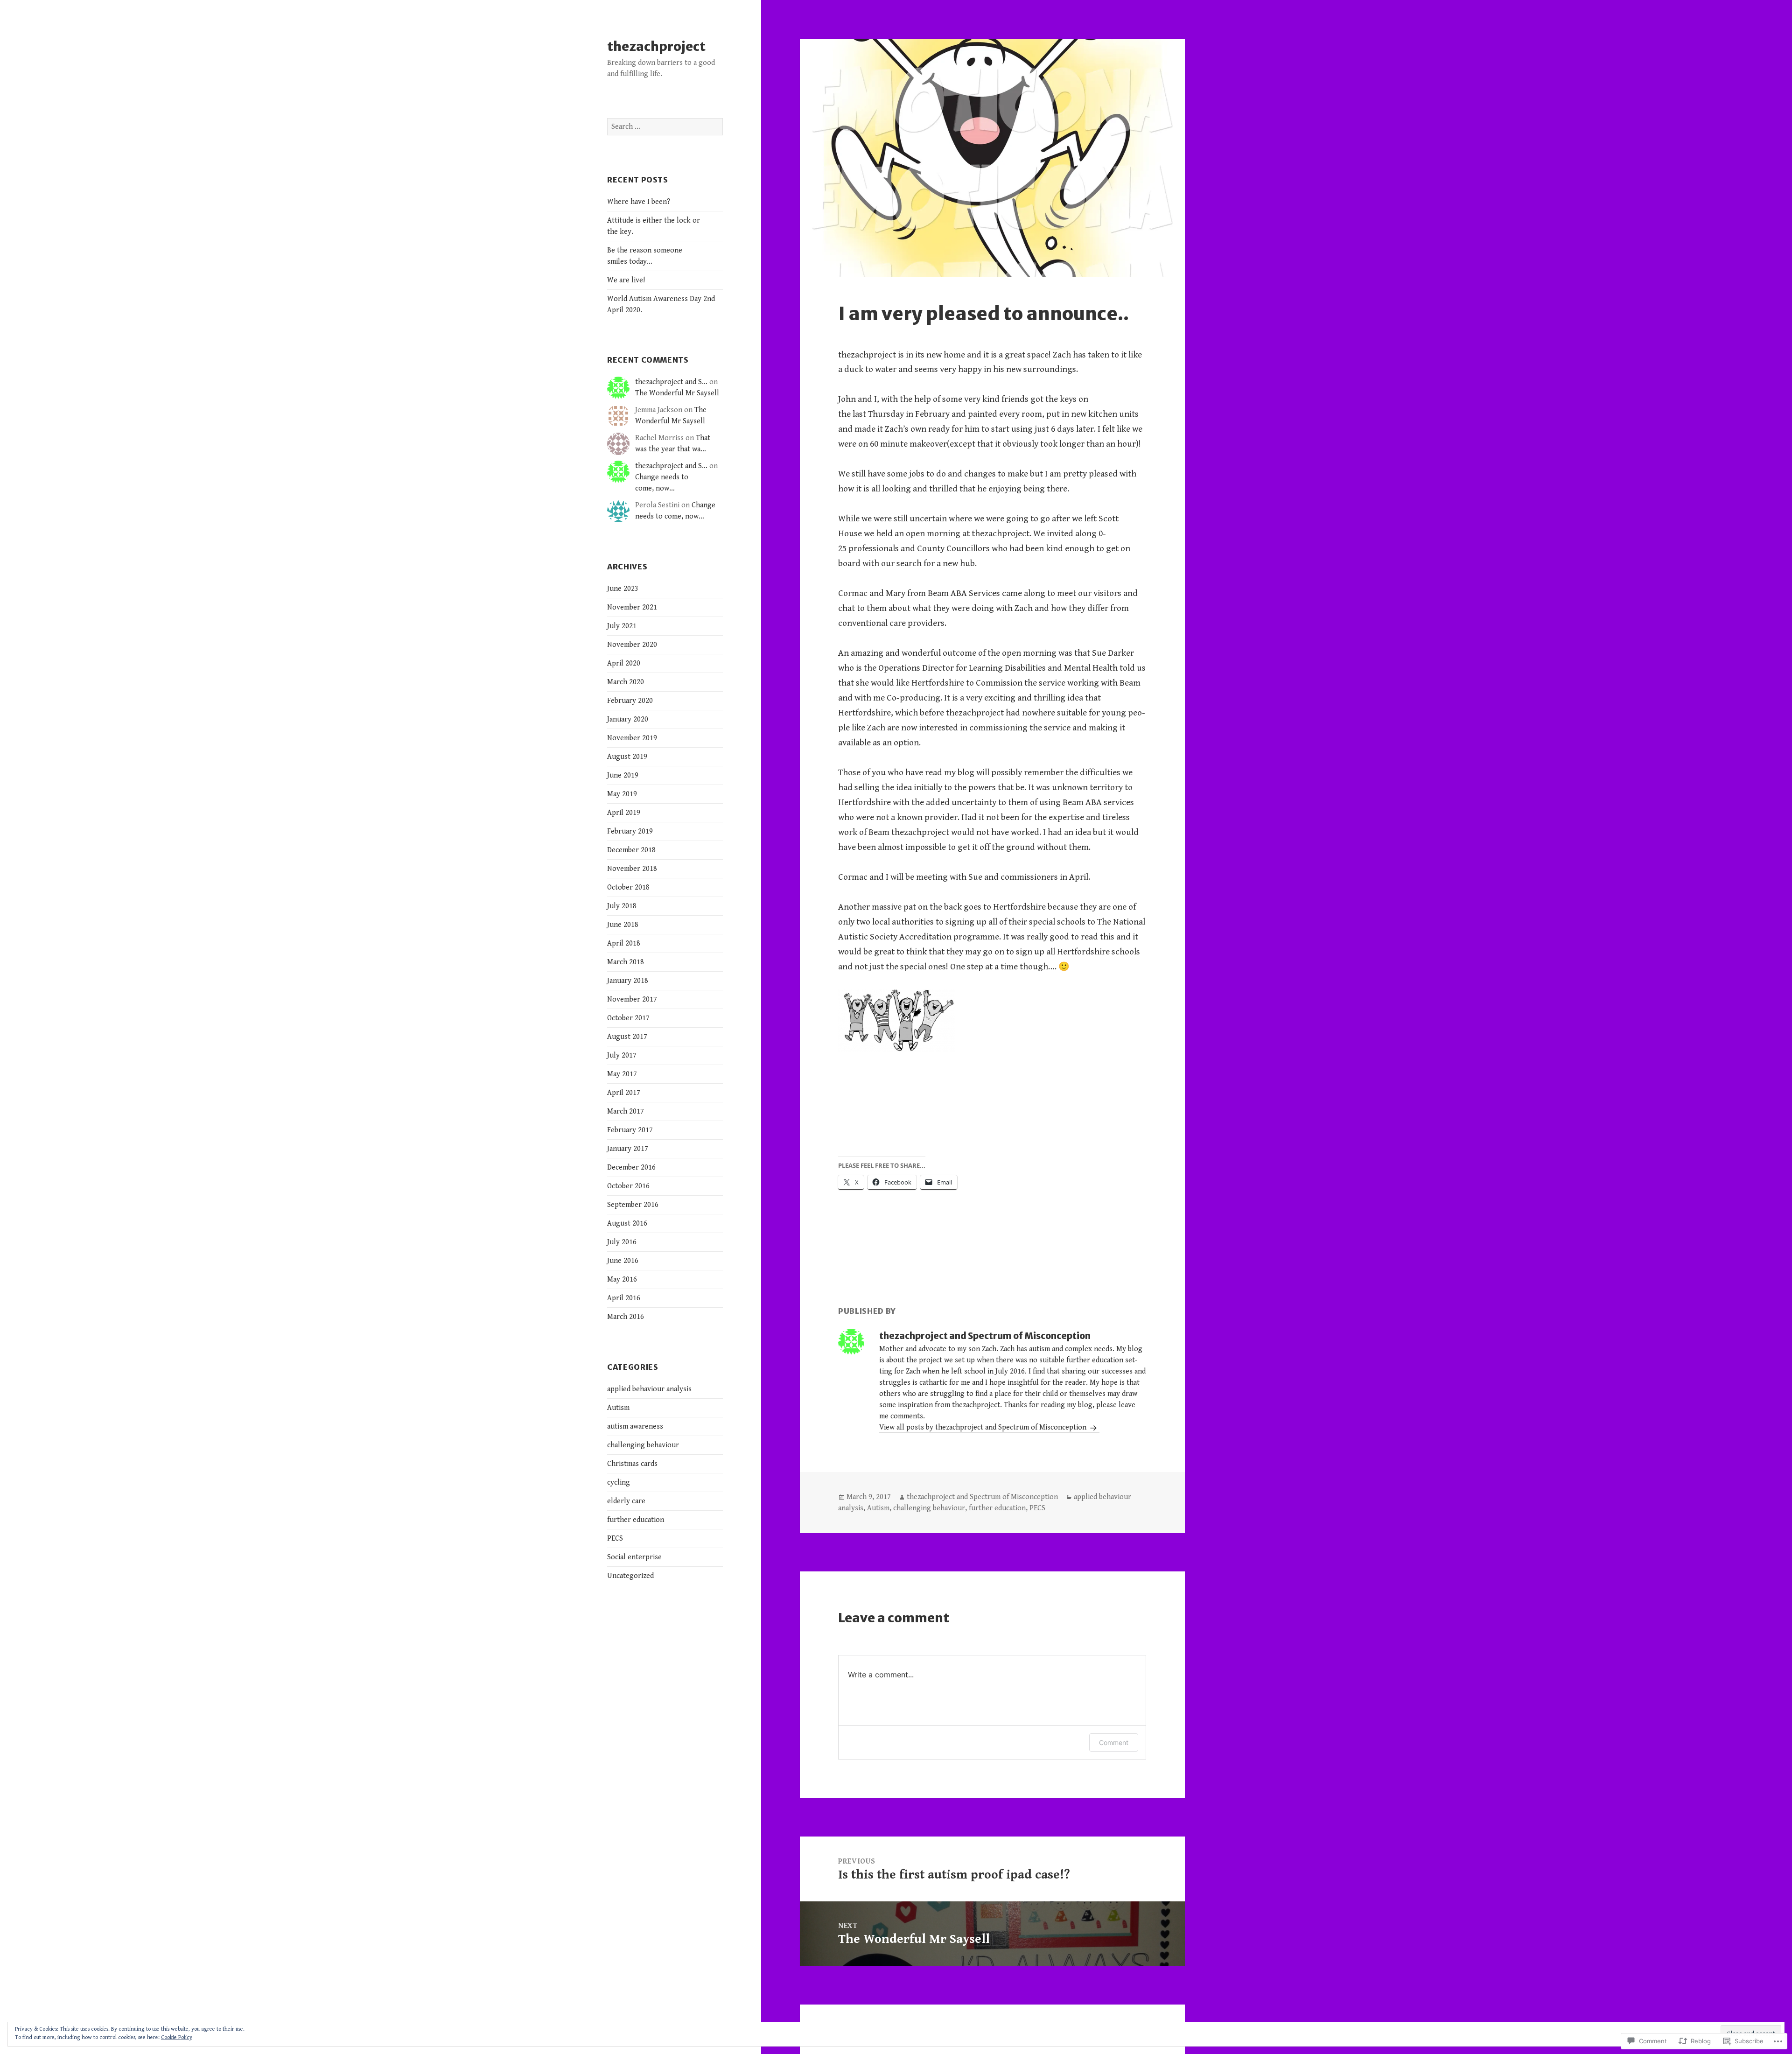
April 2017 (624, 1093)
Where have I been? (639, 202)
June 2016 (623, 1261)
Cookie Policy (177, 2037)
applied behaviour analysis (649, 1389)
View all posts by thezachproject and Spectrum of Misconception (984, 1427)
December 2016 (631, 1167)
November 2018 (632, 869)
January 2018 (628, 981)
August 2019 (627, 757)
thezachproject (656, 46)
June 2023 (623, 589)
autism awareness (635, 1427)
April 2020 (624, 663)
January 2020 (628, 719)
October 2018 (628, 887)
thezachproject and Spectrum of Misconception (982, 1497)
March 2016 (626, 1317)
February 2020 (630, 701)
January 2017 (628, 1149)
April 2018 (624, 943)
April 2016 (624, 1298)
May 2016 (622, 1279)
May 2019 (622, 794)
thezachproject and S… (671, 382)
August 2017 (627, 1037)
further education (636, 1520)
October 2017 (628, 1018)
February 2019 (630, 831)
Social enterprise (634, 1557)
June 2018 (623, 925)
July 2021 (622, 626)
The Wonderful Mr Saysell (677, 393)
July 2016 (622, 1242)
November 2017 (632, 999)
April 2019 (624, 813)
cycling (619, 1483)
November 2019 (632, 738)
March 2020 (626, 682)
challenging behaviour (643, 1445)
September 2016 (633, 1205)
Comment (1114, 1742)
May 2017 (622, 1074)
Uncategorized (630, 1576)
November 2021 (632, 607)
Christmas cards (632, 1464)
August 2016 (627, 1223)
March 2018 (626, 962)
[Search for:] (665, 127)
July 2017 (622, 1055)
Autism (618, 1408)
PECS (615, 1539)
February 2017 (630, 1130)
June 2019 (623, 775)
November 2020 (632, 645)
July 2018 (622, 906)
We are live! (626, 280)
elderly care (626, 1501)
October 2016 (628, 1186)
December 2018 (631, 850)
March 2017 (626, 1111)
